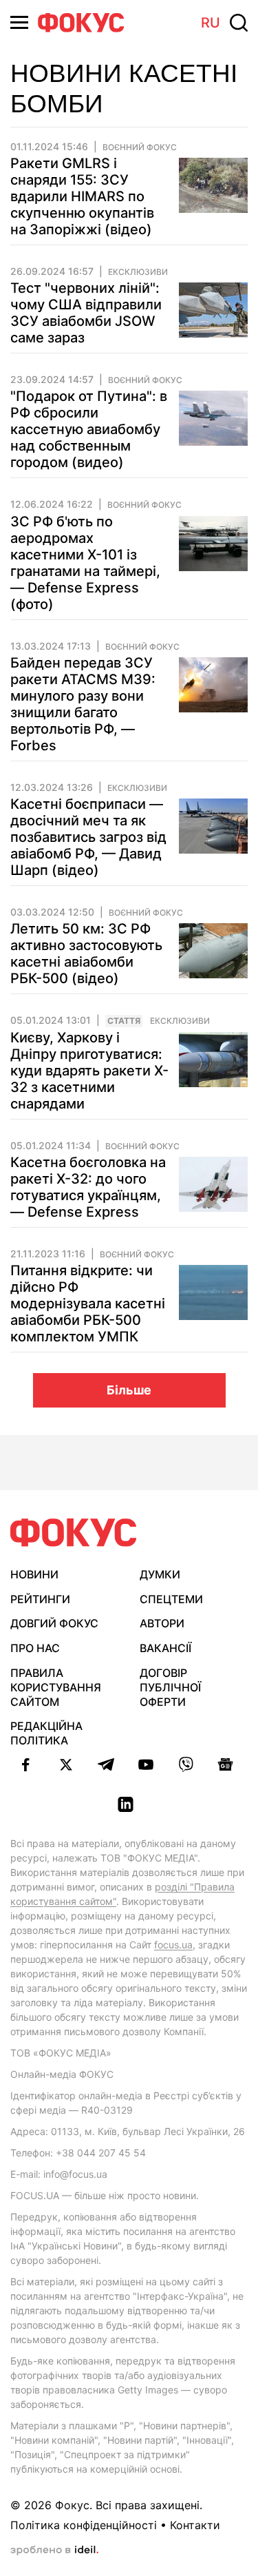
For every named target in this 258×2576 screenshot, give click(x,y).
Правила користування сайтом (56, 1687)
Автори (162, 1623)
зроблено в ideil (54, 2551)
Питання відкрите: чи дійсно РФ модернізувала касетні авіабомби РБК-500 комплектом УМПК (88, 1304)
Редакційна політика (46, 1733)
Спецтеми (171, 1599)
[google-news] (226, 1764)
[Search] (239, 23)
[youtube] (146, 1764)
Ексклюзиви (138, 272)
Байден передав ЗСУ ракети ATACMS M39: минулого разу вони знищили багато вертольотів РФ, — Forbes (83, 704)
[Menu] (19, 22)
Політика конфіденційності (84, 2525)
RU (211, 23)
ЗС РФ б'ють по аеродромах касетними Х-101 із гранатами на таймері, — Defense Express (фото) (85, 563)
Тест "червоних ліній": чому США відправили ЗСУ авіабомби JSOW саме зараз (86, 313)
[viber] (186, 1764)
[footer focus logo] (74, 1533)
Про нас (35, 1648)
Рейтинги (40, 1599)
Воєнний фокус (140, 147)
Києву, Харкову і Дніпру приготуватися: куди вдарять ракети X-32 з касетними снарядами (89, 1071)
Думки (160, 1574)
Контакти (195, 2525)
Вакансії (165, 1648)
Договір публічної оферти (170, 1687)
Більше (129, 1390)
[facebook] (26, 1764)
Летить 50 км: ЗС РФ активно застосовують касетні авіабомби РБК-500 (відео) (86, 954)
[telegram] (106, 1764)
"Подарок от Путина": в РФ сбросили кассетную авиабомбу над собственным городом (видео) (89, 429)
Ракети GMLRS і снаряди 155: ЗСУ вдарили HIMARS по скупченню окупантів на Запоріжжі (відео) (82, 196)
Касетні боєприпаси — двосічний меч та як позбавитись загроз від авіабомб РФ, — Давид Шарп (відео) (88, 837)
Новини (34, 1574)
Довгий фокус (54, 1623)
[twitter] (66, 1764)
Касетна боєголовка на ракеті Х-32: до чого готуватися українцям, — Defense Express (88, 1187)
